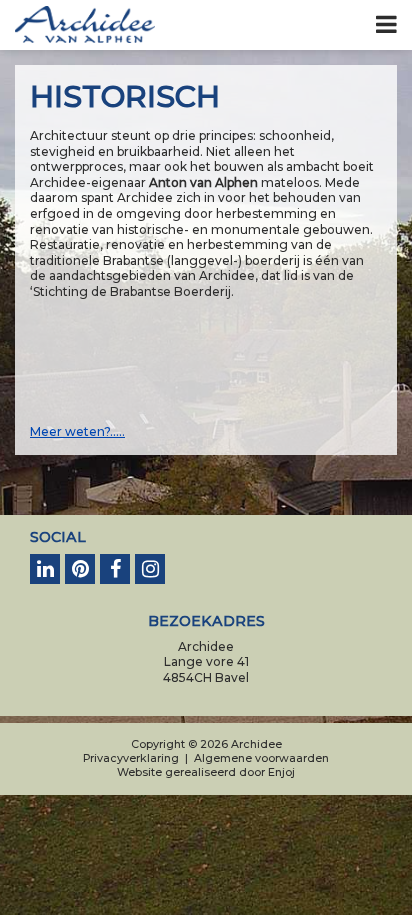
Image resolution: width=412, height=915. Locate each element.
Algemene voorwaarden (261, 758)
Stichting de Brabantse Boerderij (132, 291)
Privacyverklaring (131, 758)
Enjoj (281, 772)
